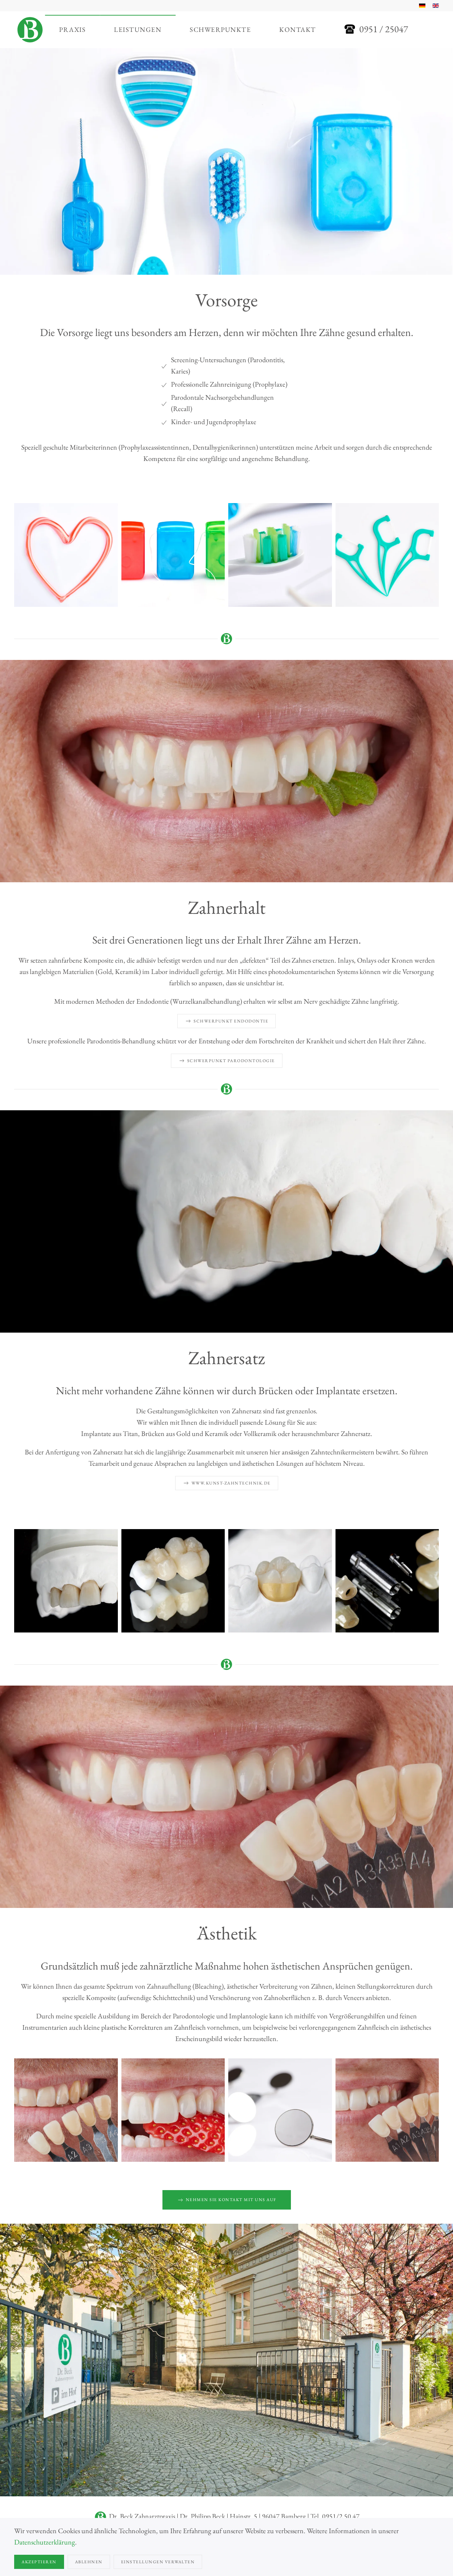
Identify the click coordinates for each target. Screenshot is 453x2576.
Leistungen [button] (138, 30)
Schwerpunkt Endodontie (231, 1021)
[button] (66, 555)
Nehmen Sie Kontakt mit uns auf (231, 2200)
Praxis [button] (72, 30)
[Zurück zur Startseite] (30, 30)
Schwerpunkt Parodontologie (231, 1061)
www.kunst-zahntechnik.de (231, 1483)
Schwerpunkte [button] (220, 30)
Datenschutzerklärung (45, 2542)
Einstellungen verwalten (158, 2562)
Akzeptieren (39, 2562)
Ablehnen (89, 2562)
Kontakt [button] (298, 30)
